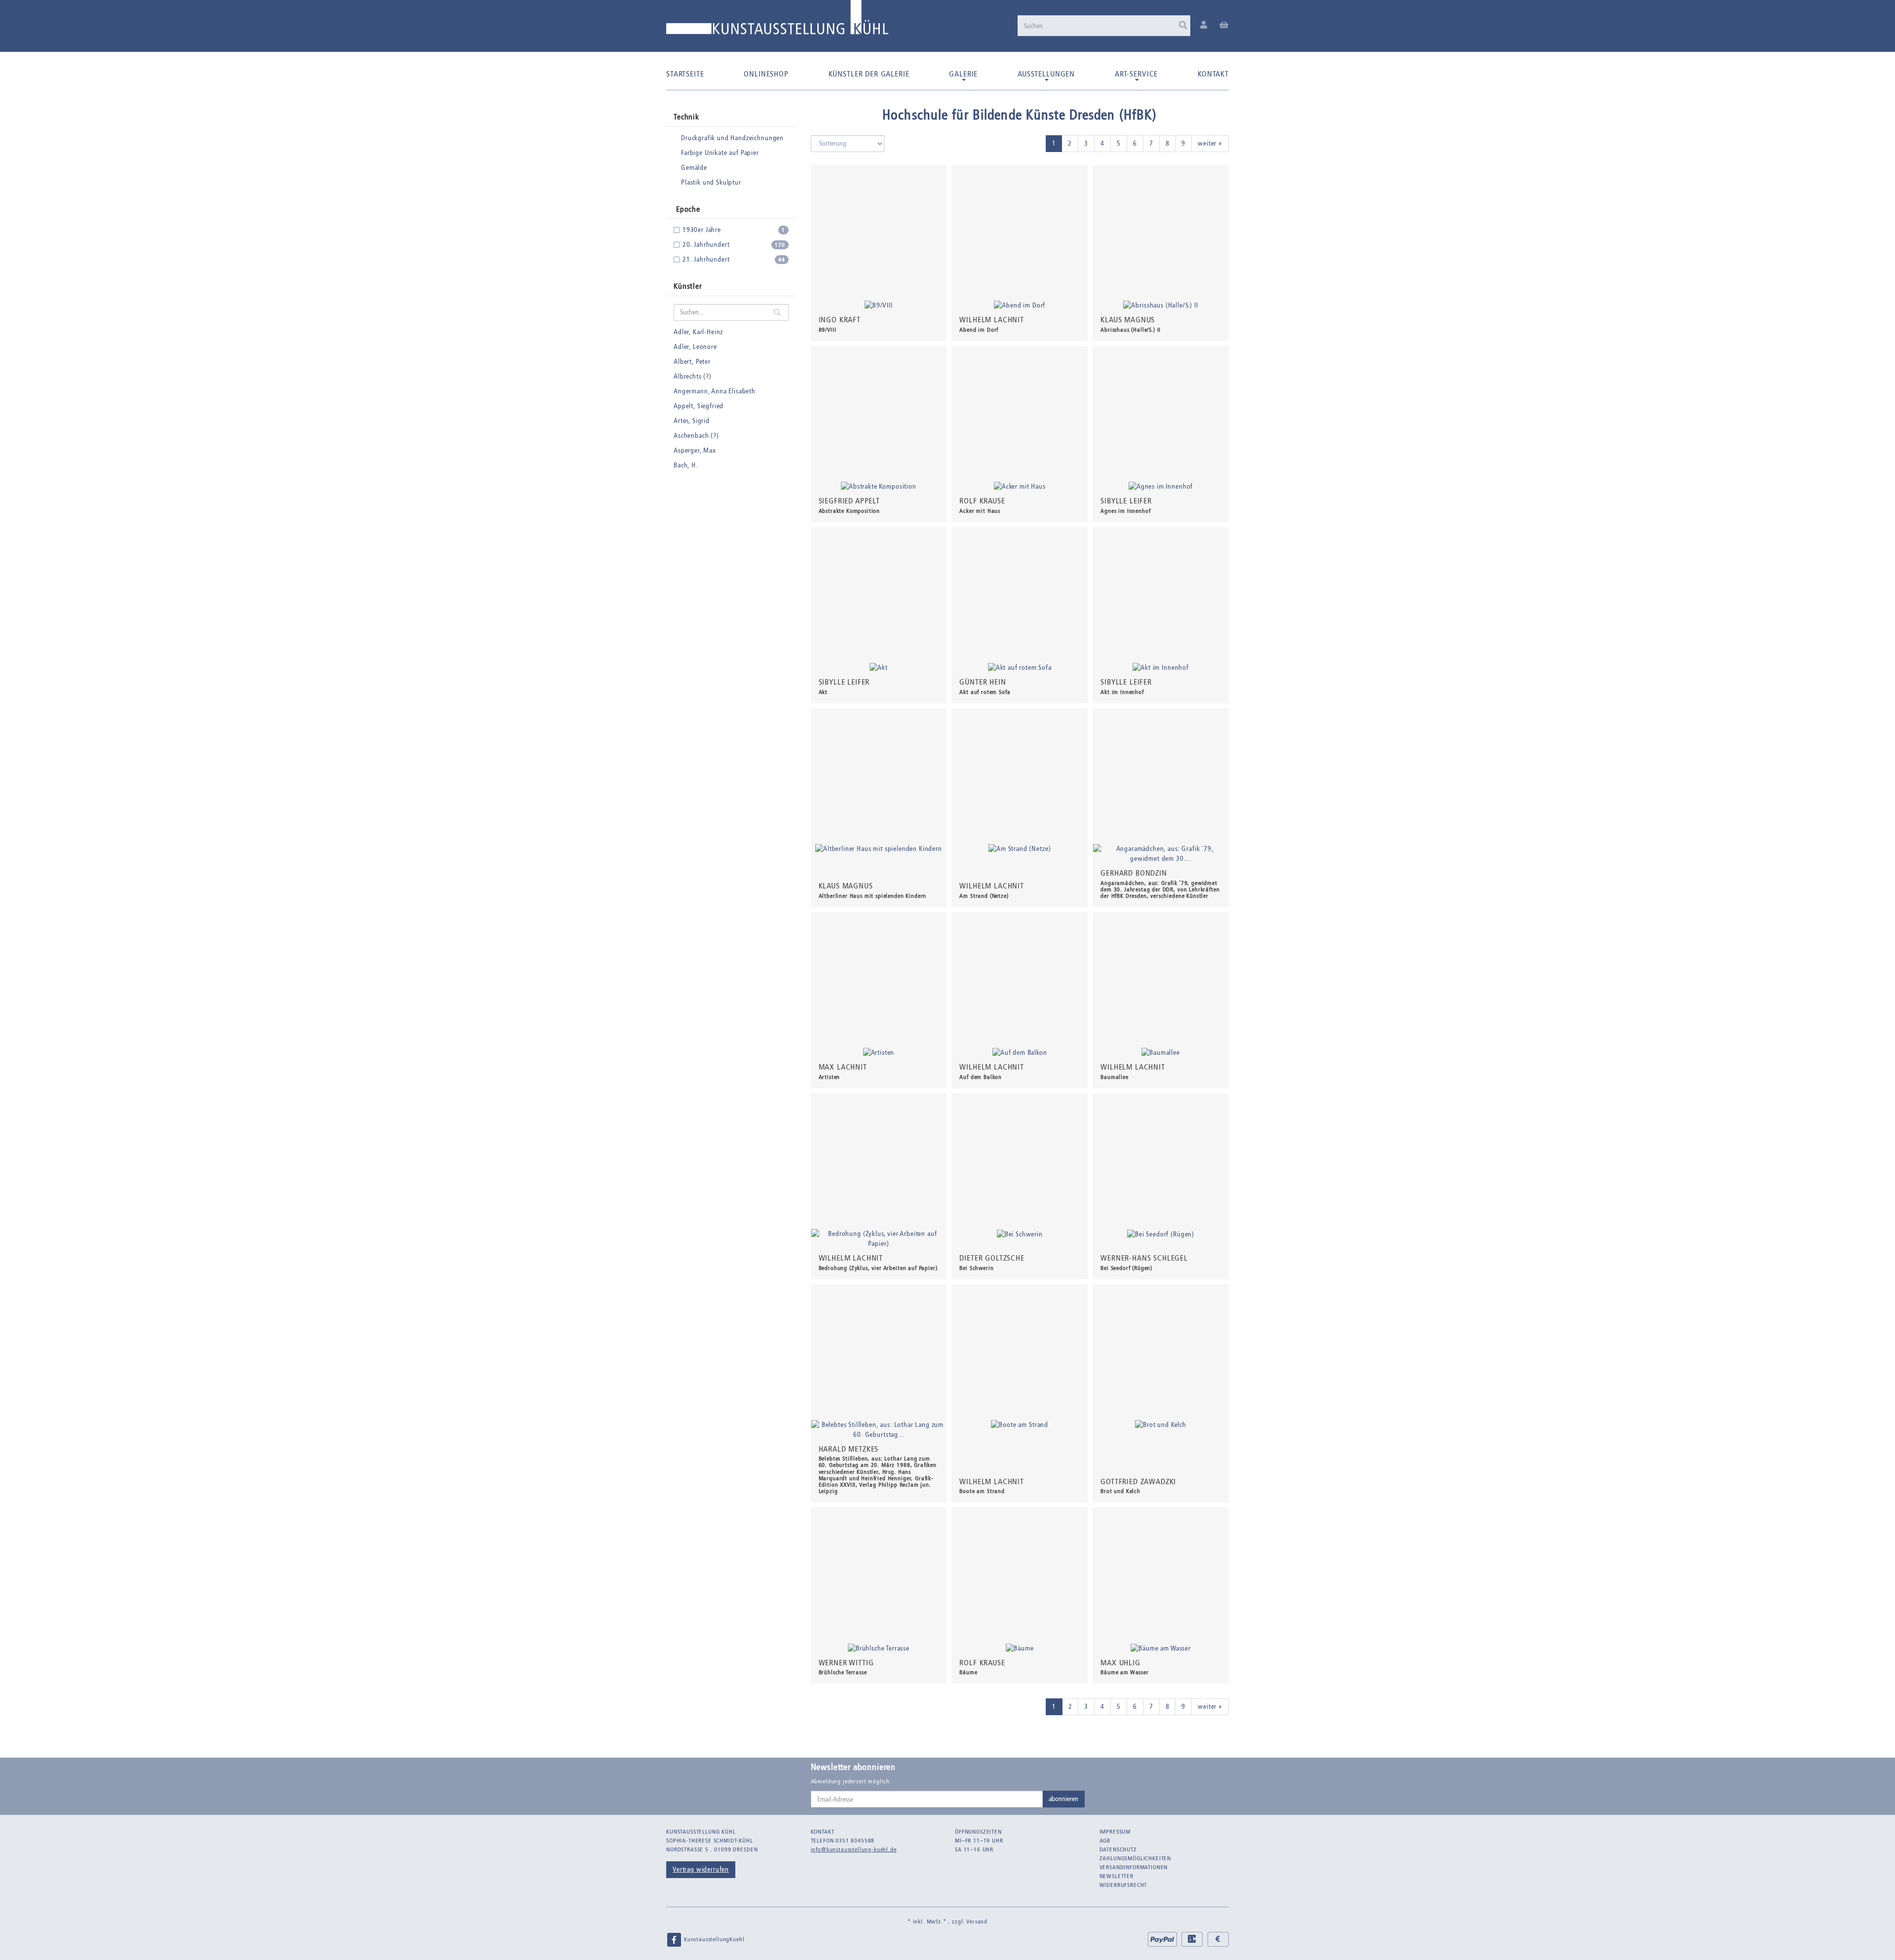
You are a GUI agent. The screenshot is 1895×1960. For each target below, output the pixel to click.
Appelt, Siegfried (699, 406)
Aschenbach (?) (696, 436)
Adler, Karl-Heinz (698, 332)
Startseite (685, 74)
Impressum (1115, 1832)
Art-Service (1136, 74)
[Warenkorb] (1224, 25)
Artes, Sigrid (692, 421)
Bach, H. (686, 465)
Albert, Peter (692, 362)
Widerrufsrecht (1123, 1885)
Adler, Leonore (695, 347)
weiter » (1210, 143)
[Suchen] (1183, 26)
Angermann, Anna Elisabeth (715, 391)
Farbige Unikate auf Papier (720, 153)
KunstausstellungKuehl (713, 1939)
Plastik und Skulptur (711, 182)
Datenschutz (1118, 1849)
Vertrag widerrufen (701, 1869)
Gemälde (694, 168)
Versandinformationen (1134, 1867)
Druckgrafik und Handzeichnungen (732, 138)
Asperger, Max (695, 450)
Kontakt (1213, 74)
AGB (1105, 1841)
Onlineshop (766, 74)
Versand (977, 1922)
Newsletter (1117, 1876)
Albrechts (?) (693, 376)
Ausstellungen (1046, 74)
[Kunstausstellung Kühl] (777, 21)
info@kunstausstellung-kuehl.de (854, 1849)
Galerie (963, 74)
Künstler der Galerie (869, 74)
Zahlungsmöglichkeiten (1136, 1858)
